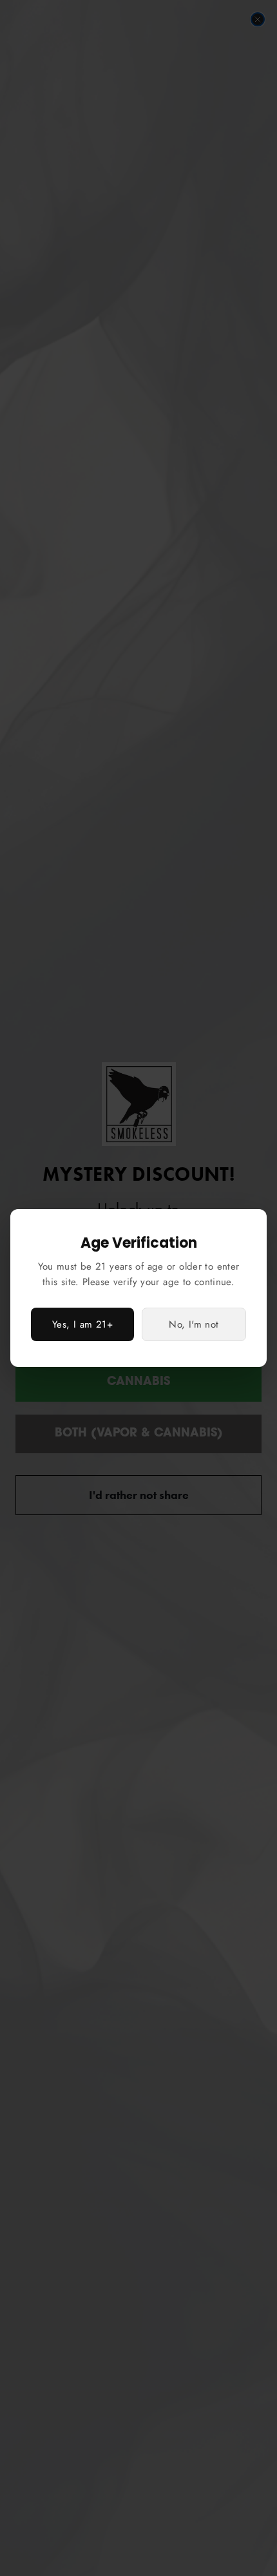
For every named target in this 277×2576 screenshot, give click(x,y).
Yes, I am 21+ (82, 1324)
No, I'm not (194, 1324)
